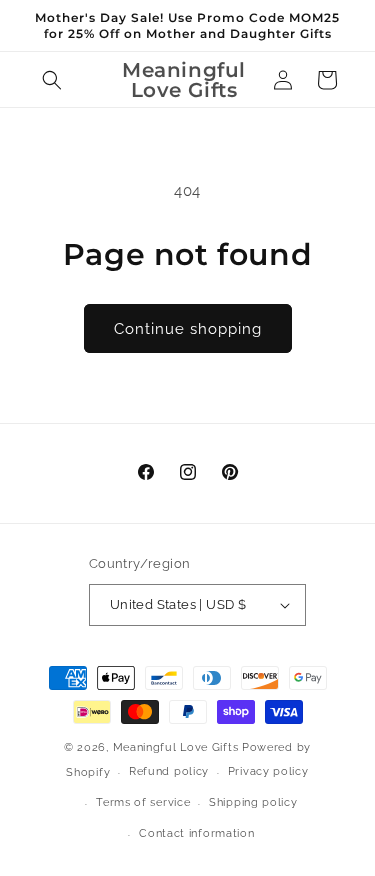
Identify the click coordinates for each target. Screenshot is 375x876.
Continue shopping (188, 329)
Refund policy (169, 771)
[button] (52, 80)
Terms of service (143, 802)
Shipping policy (253, 802)
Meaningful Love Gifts (176, 747)
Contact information (196, 833)
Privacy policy (268, 771)
